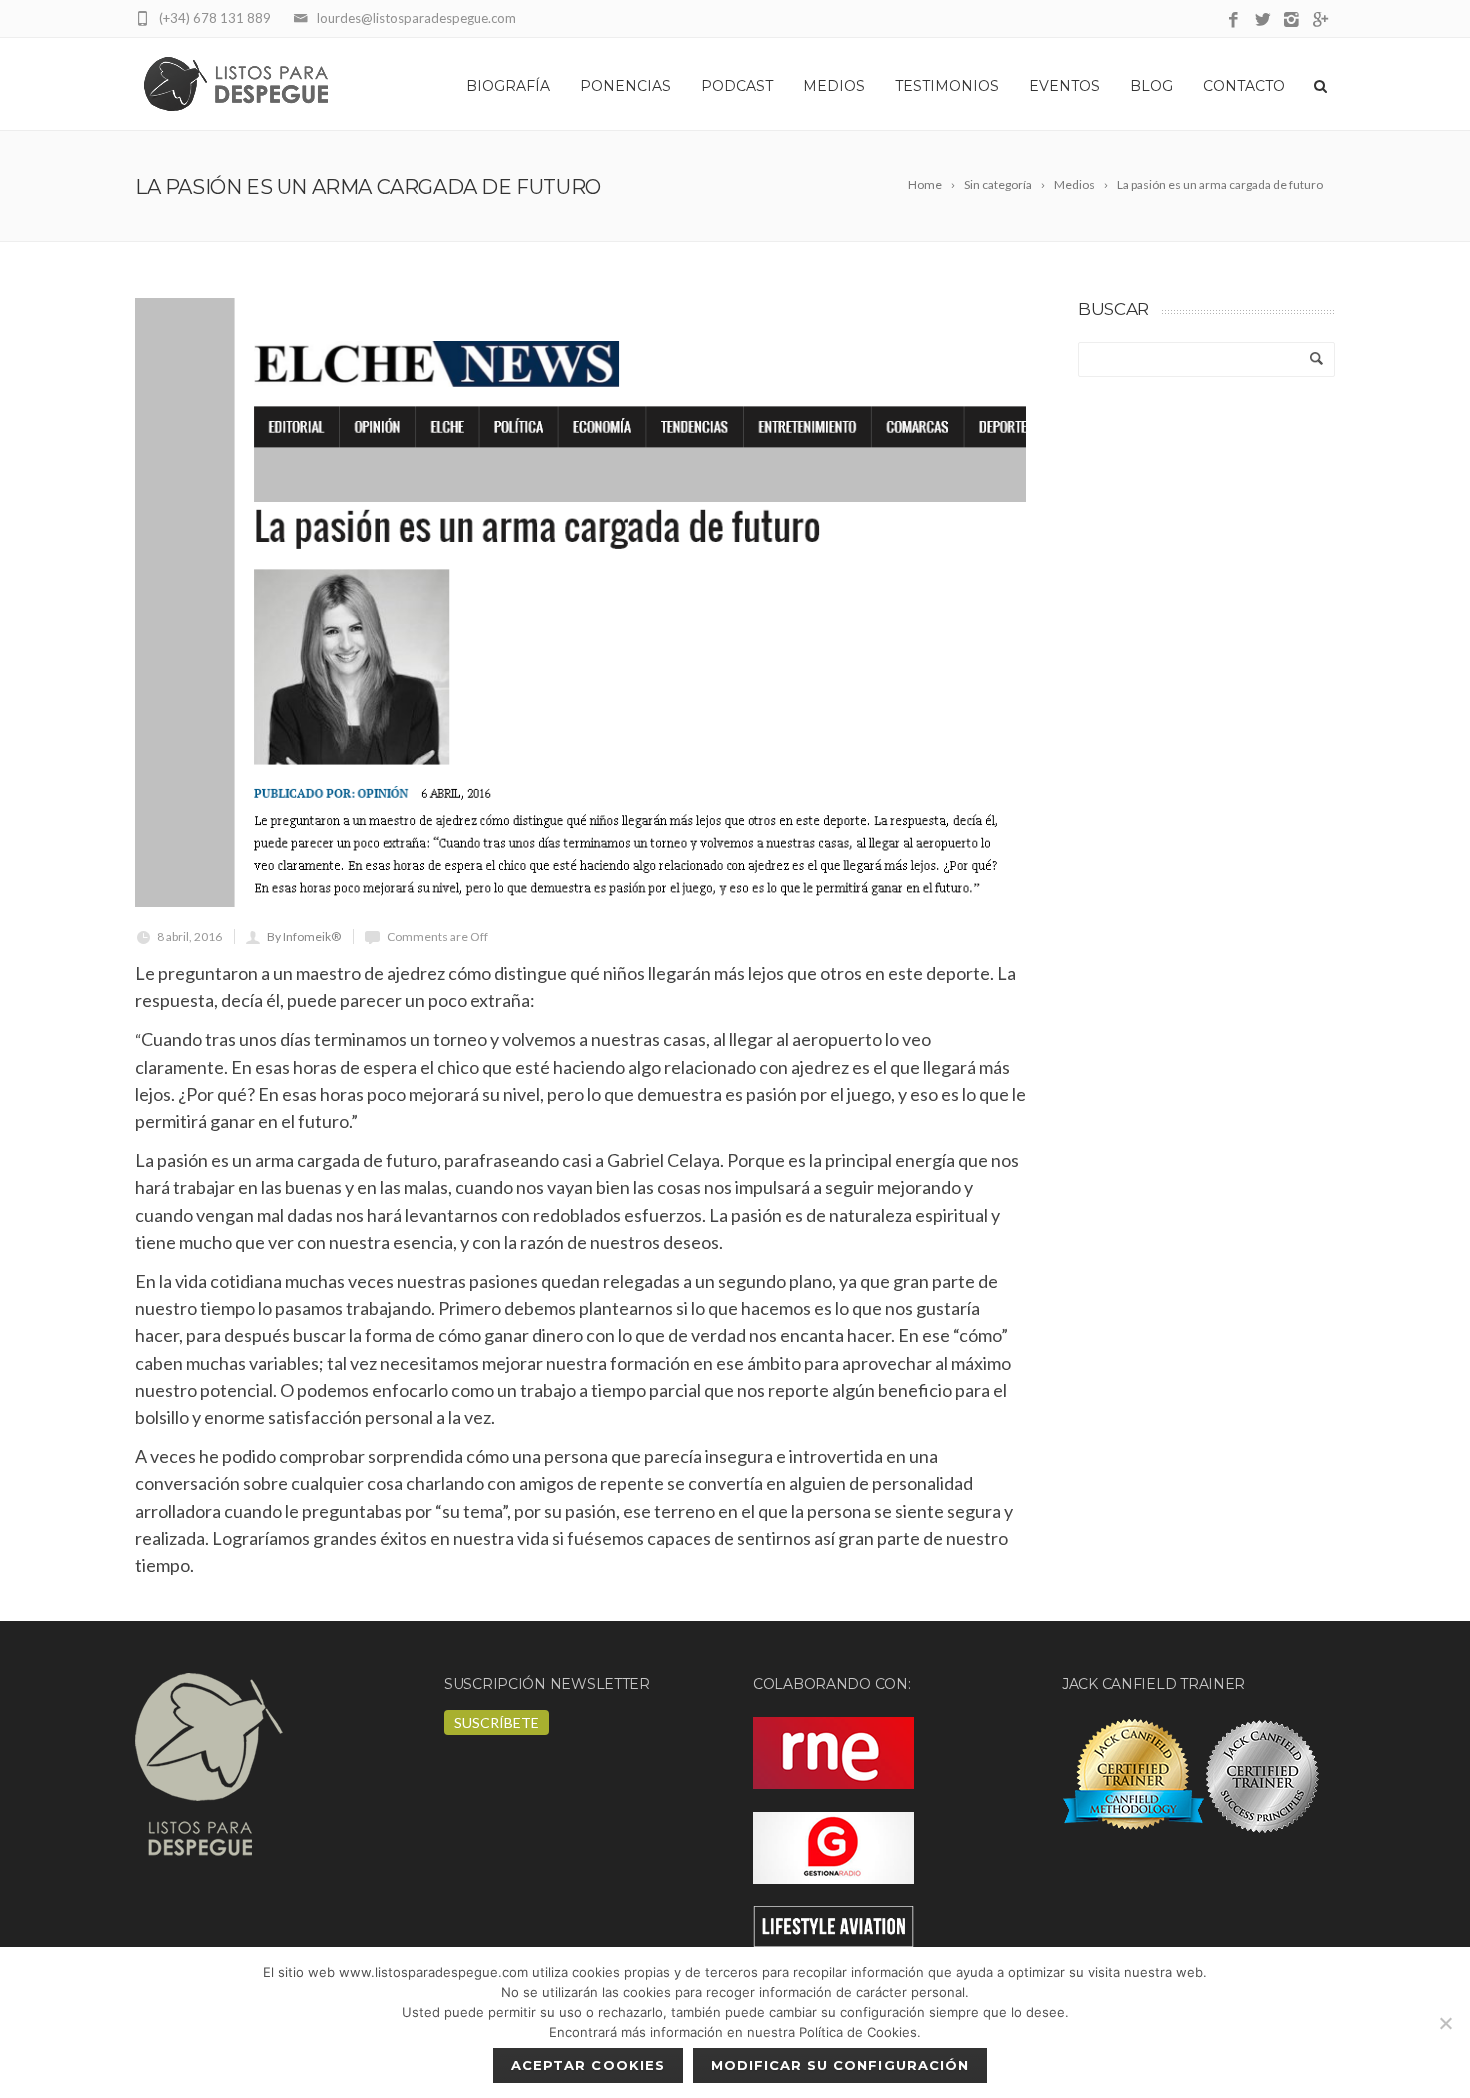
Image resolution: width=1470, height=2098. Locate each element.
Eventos (1064, 86)
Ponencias (625, 86)
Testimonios (947, 86)
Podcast (737, 86)
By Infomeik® (304, 936)
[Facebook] (1233, 20)
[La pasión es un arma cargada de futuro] (580, 602)
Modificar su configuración (840, 2065)
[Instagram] (1291, 20)
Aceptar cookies (588, 2065)
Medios (834, 86)
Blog (1151, 86)
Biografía (508, 86)
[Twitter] (1262, 20)
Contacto (1244, 86)
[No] (1445, 2023)
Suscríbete (496, 1722)
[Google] (1320, 20)
